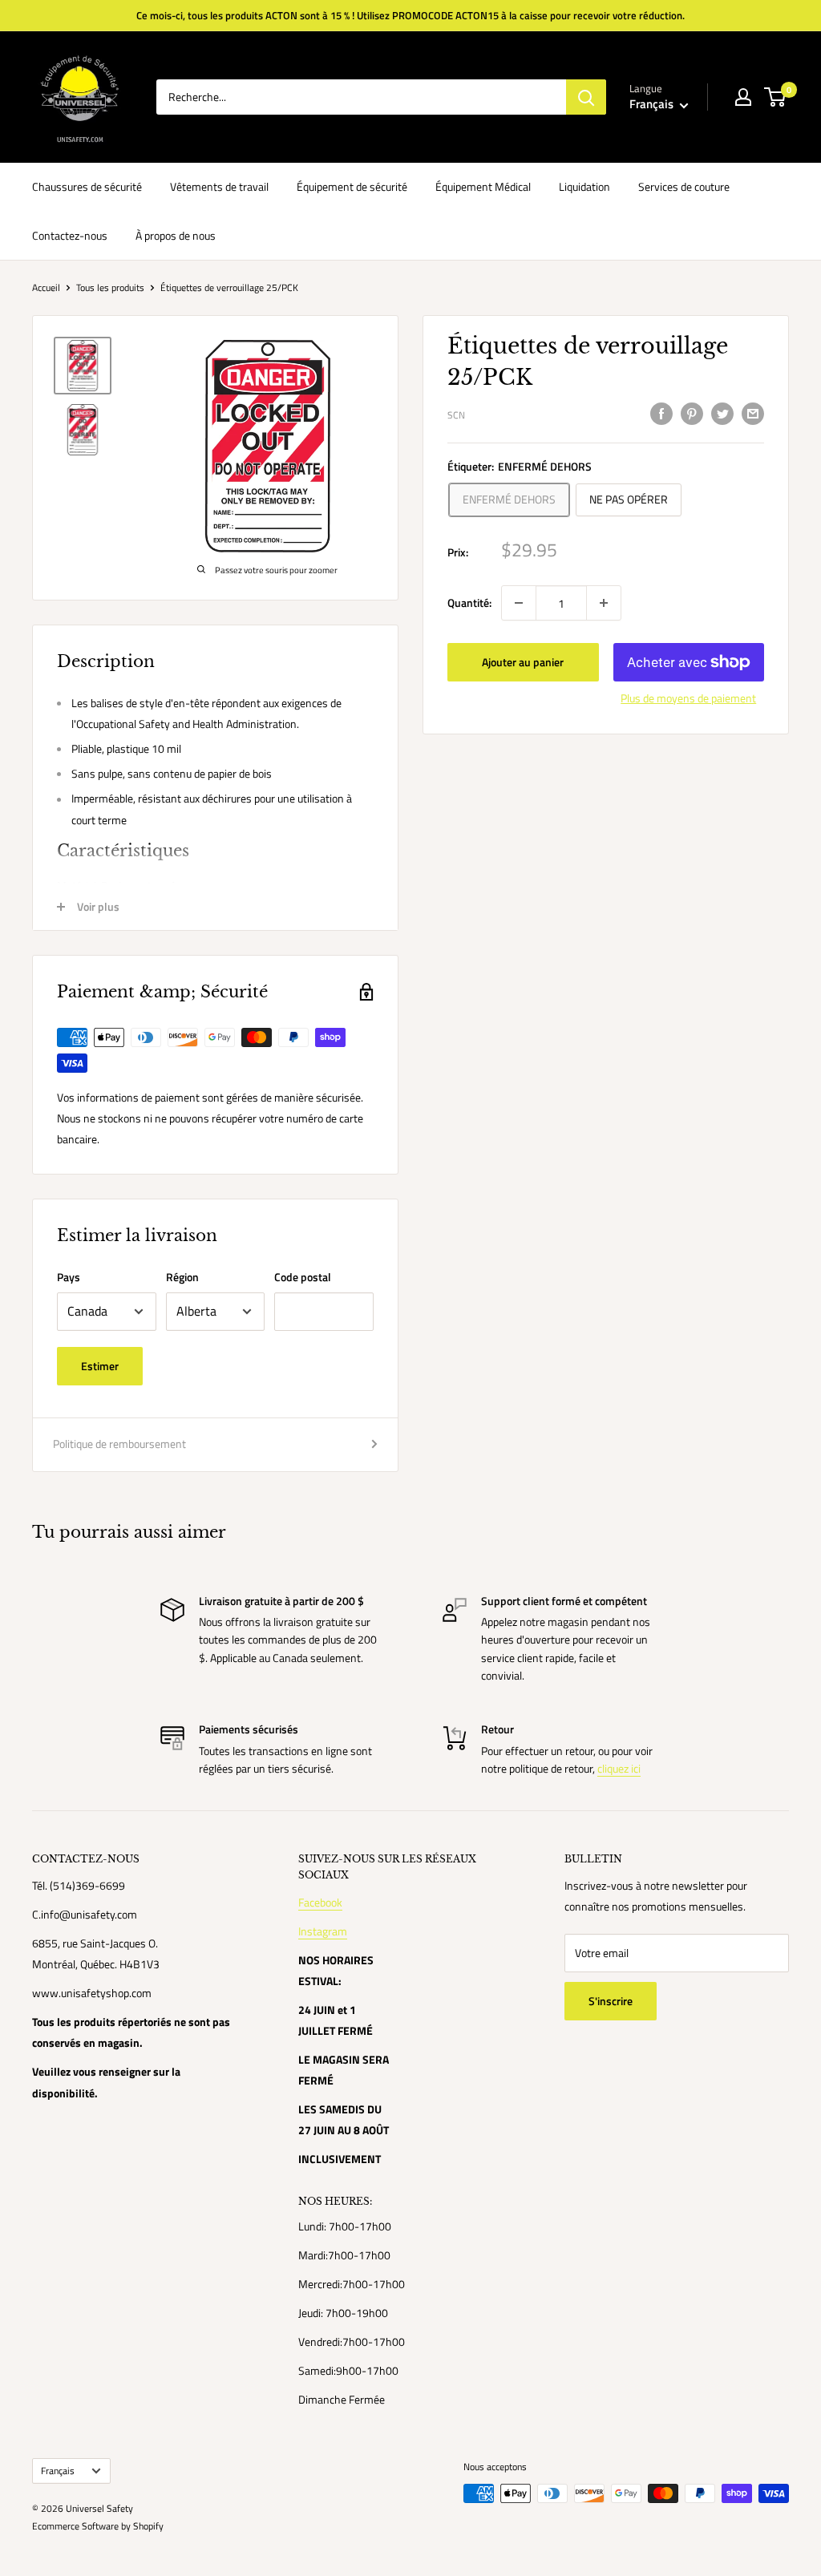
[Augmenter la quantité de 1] (604, 603)
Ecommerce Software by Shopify (98, 2526)
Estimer (100, 1366)
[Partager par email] (753, 413)
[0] (776, 97)
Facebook (320, 1902)
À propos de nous (176, 235)
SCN (456, 415)
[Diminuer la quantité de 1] (519, 603)
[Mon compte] (743, 97)
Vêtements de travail (219, 186)
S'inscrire (611, 2001)
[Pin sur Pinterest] (692, 413)
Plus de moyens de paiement (688, 698)
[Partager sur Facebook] (661, 413)
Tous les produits (110, 287)
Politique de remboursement (119, 1444)
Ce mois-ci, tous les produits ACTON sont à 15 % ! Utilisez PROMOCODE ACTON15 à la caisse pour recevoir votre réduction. (410, 15)
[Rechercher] (586, 97)
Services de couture (684, 186)
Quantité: (469, 603)
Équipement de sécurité (352, 186)
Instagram (323, 1931)
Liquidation (584, 186)
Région (182, 1277)
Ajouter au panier (523, 662)
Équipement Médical (483, 186)
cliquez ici (619, 1768)
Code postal (303, 1277)
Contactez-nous (70, 235)
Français (58, 2471)
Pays (69, 1277)
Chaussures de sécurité (87, 186)
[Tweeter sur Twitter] (722, 413)
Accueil (46, 287)
